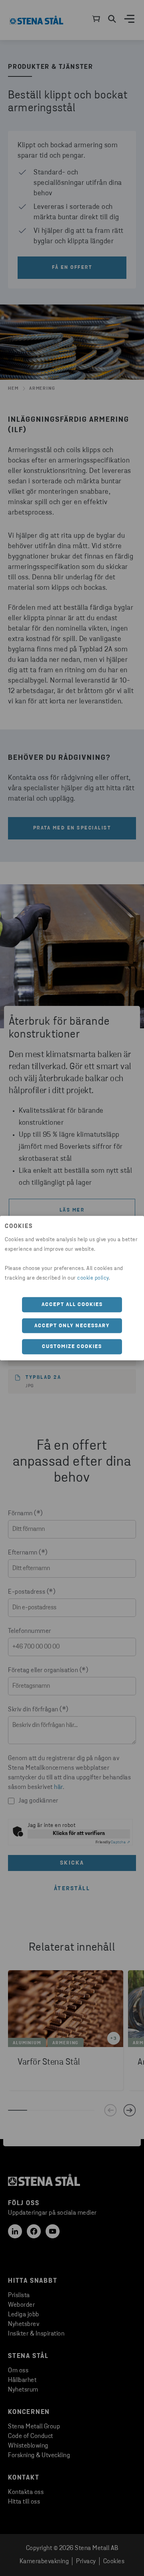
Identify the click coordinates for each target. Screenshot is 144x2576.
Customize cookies (72, 1347)
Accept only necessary (72, 1325)
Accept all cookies (72, 1305)
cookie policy (93, 1278)
